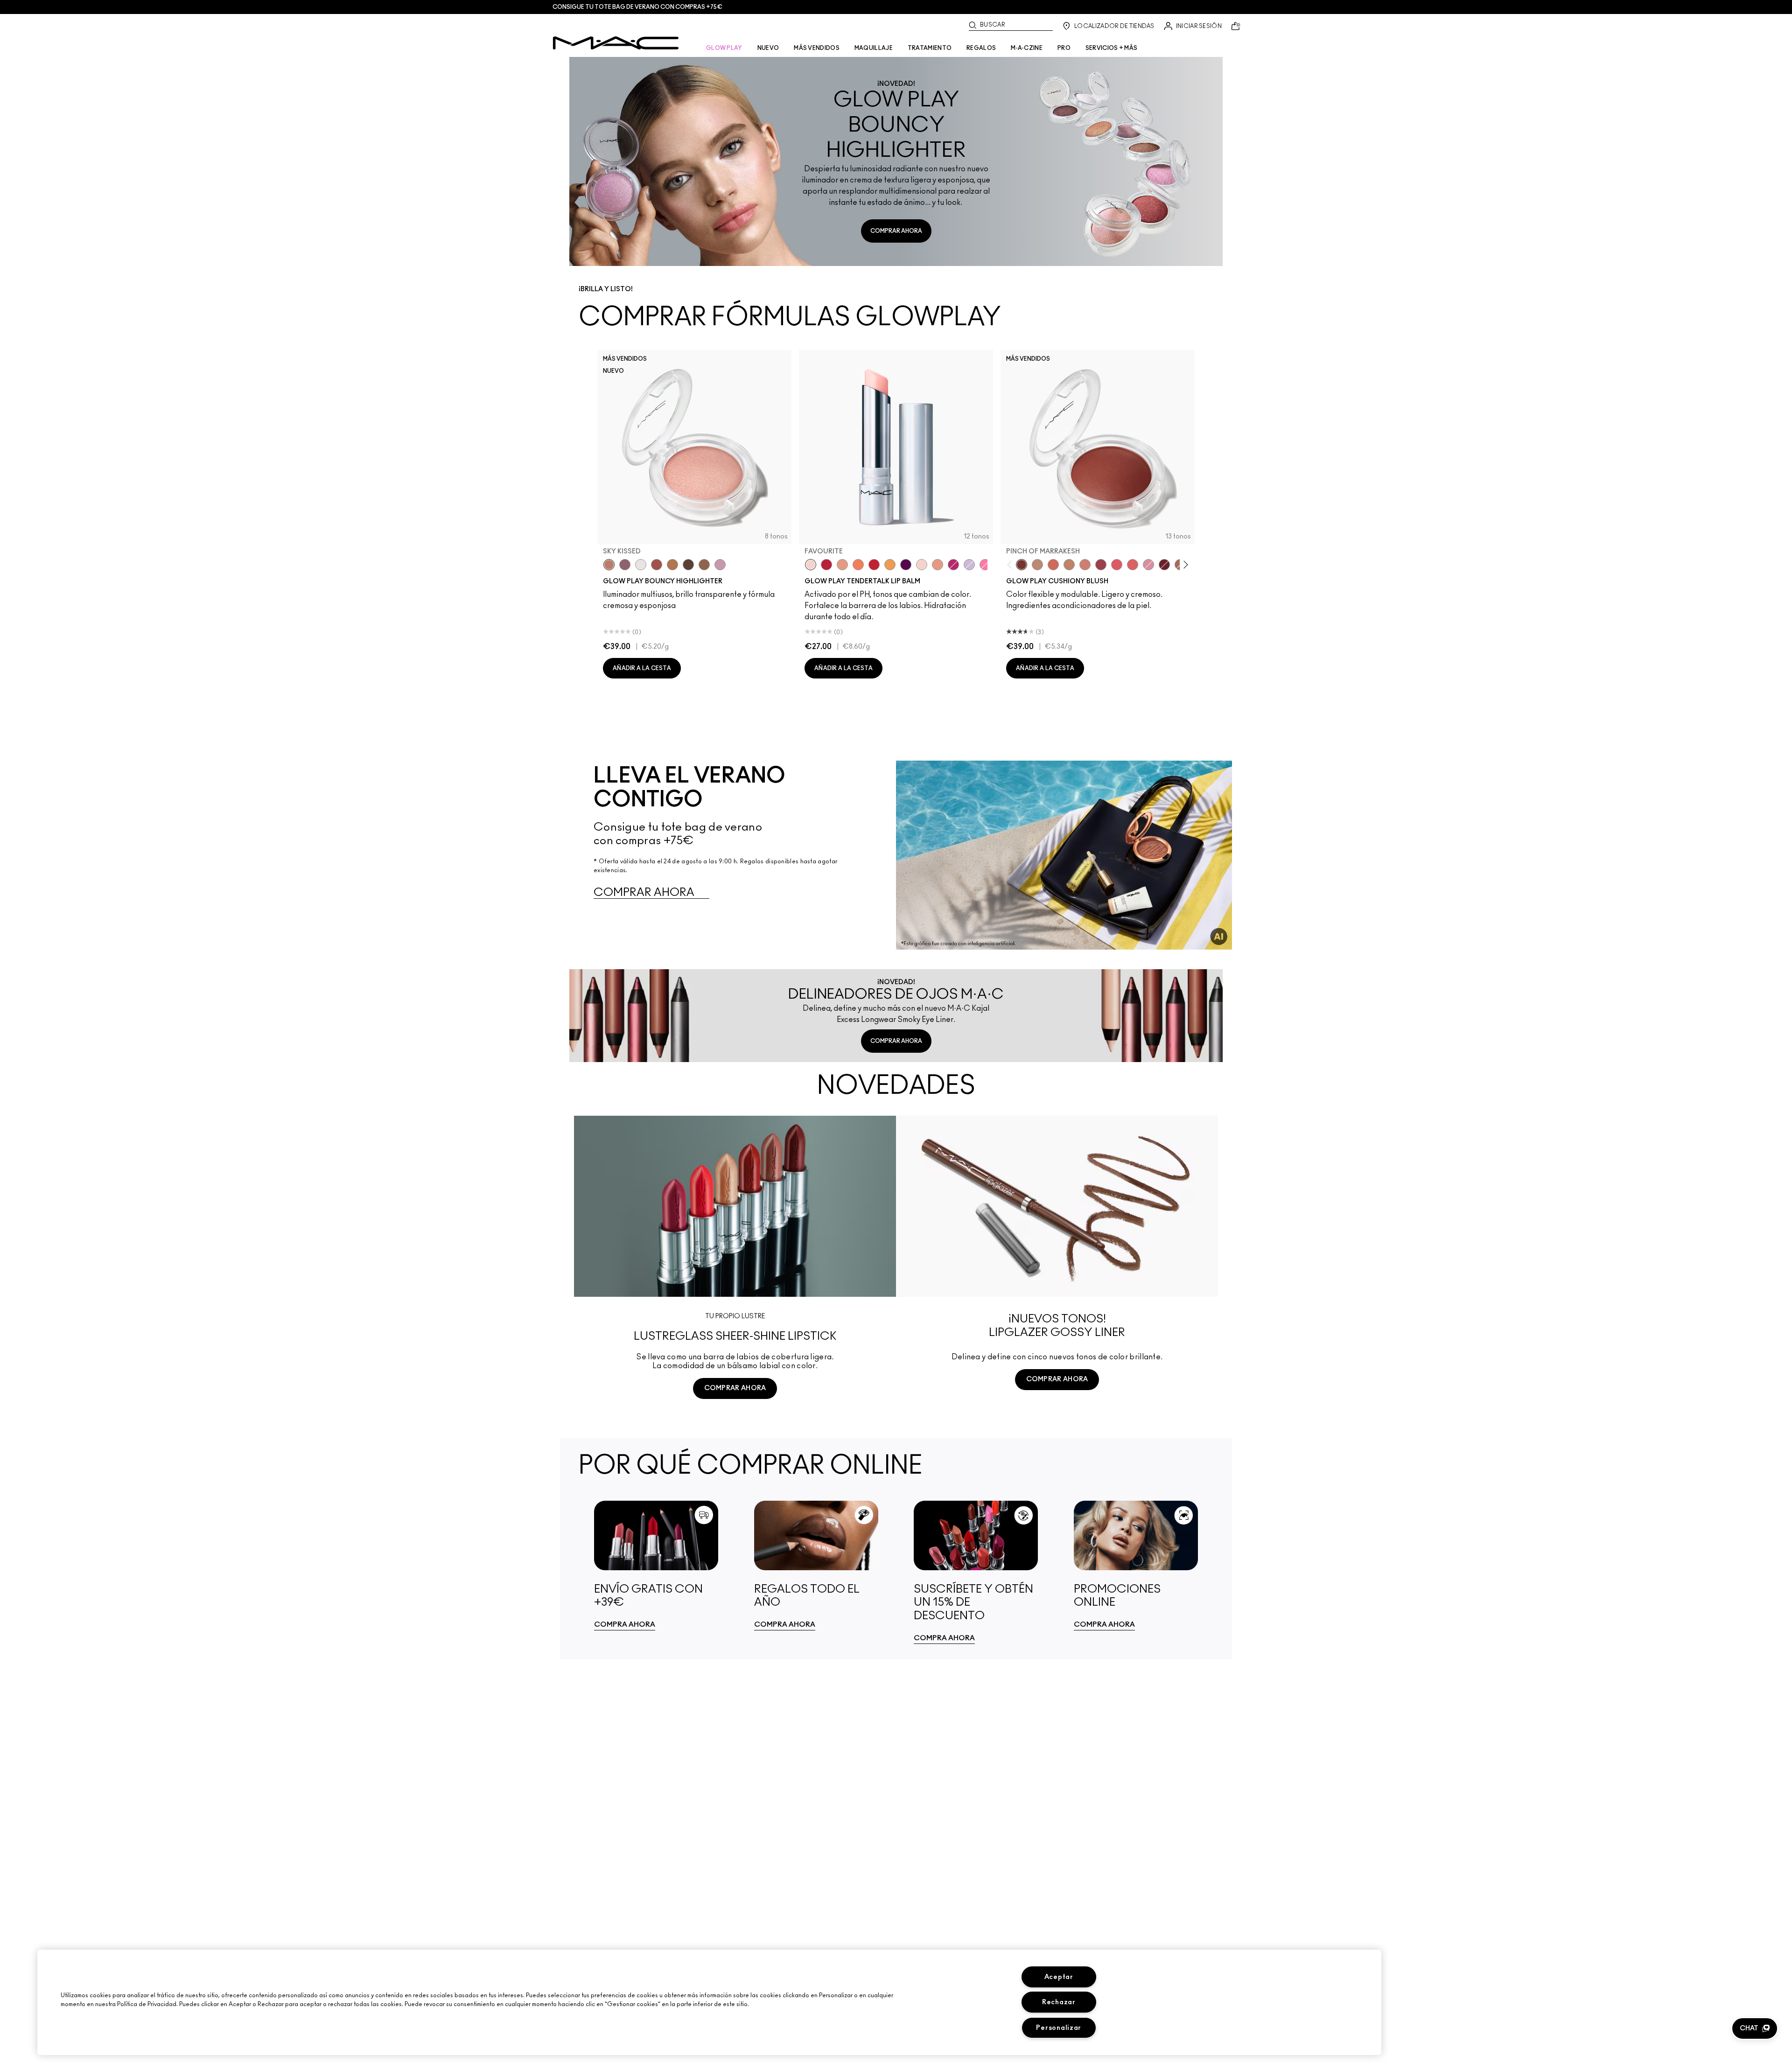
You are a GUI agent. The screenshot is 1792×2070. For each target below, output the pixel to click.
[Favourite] (811, 565)
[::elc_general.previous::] (1011, 564)
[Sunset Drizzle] (625, 565)
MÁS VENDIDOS (817, 48)
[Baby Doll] (938, 565)
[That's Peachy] (1053, 565)
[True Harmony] (1037, 565)
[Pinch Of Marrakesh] (1022, 565)
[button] (1755, 2028)
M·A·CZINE (1027, 48)
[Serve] (874, 565)
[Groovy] (1133, 565)
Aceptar (1059, 1977)
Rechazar (1059, 2002)
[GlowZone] (688, 565)
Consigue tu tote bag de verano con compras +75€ (637, 7)
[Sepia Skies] (704, 565)
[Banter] (826, 565)
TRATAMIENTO (930, 48)
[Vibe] (969, 565)
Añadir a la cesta (642, 668)
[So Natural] (1069, 565)
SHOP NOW (735, 1423)
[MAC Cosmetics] (616, 43)
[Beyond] (953, 565)
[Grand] (1085, 565)
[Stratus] (720, 565)
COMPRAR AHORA (896, 231)
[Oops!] (890, 565)
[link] (656, 1565)
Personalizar (1059, 2028)
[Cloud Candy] (657, 565)
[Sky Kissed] (609, 565)
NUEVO (768, 48)
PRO (1064, 48)
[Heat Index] (1117, 565)
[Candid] (858, 565)
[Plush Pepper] (1101, 565)
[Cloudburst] (672, 565)
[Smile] (922, 565)
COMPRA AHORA (625, 1625)
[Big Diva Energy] (1164, 565)
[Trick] (906, 565)
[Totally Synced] (1148, 565)
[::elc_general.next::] (1184, 564)
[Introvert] (842, 565)
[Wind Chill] (641, 565)
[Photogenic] (985, 565)
